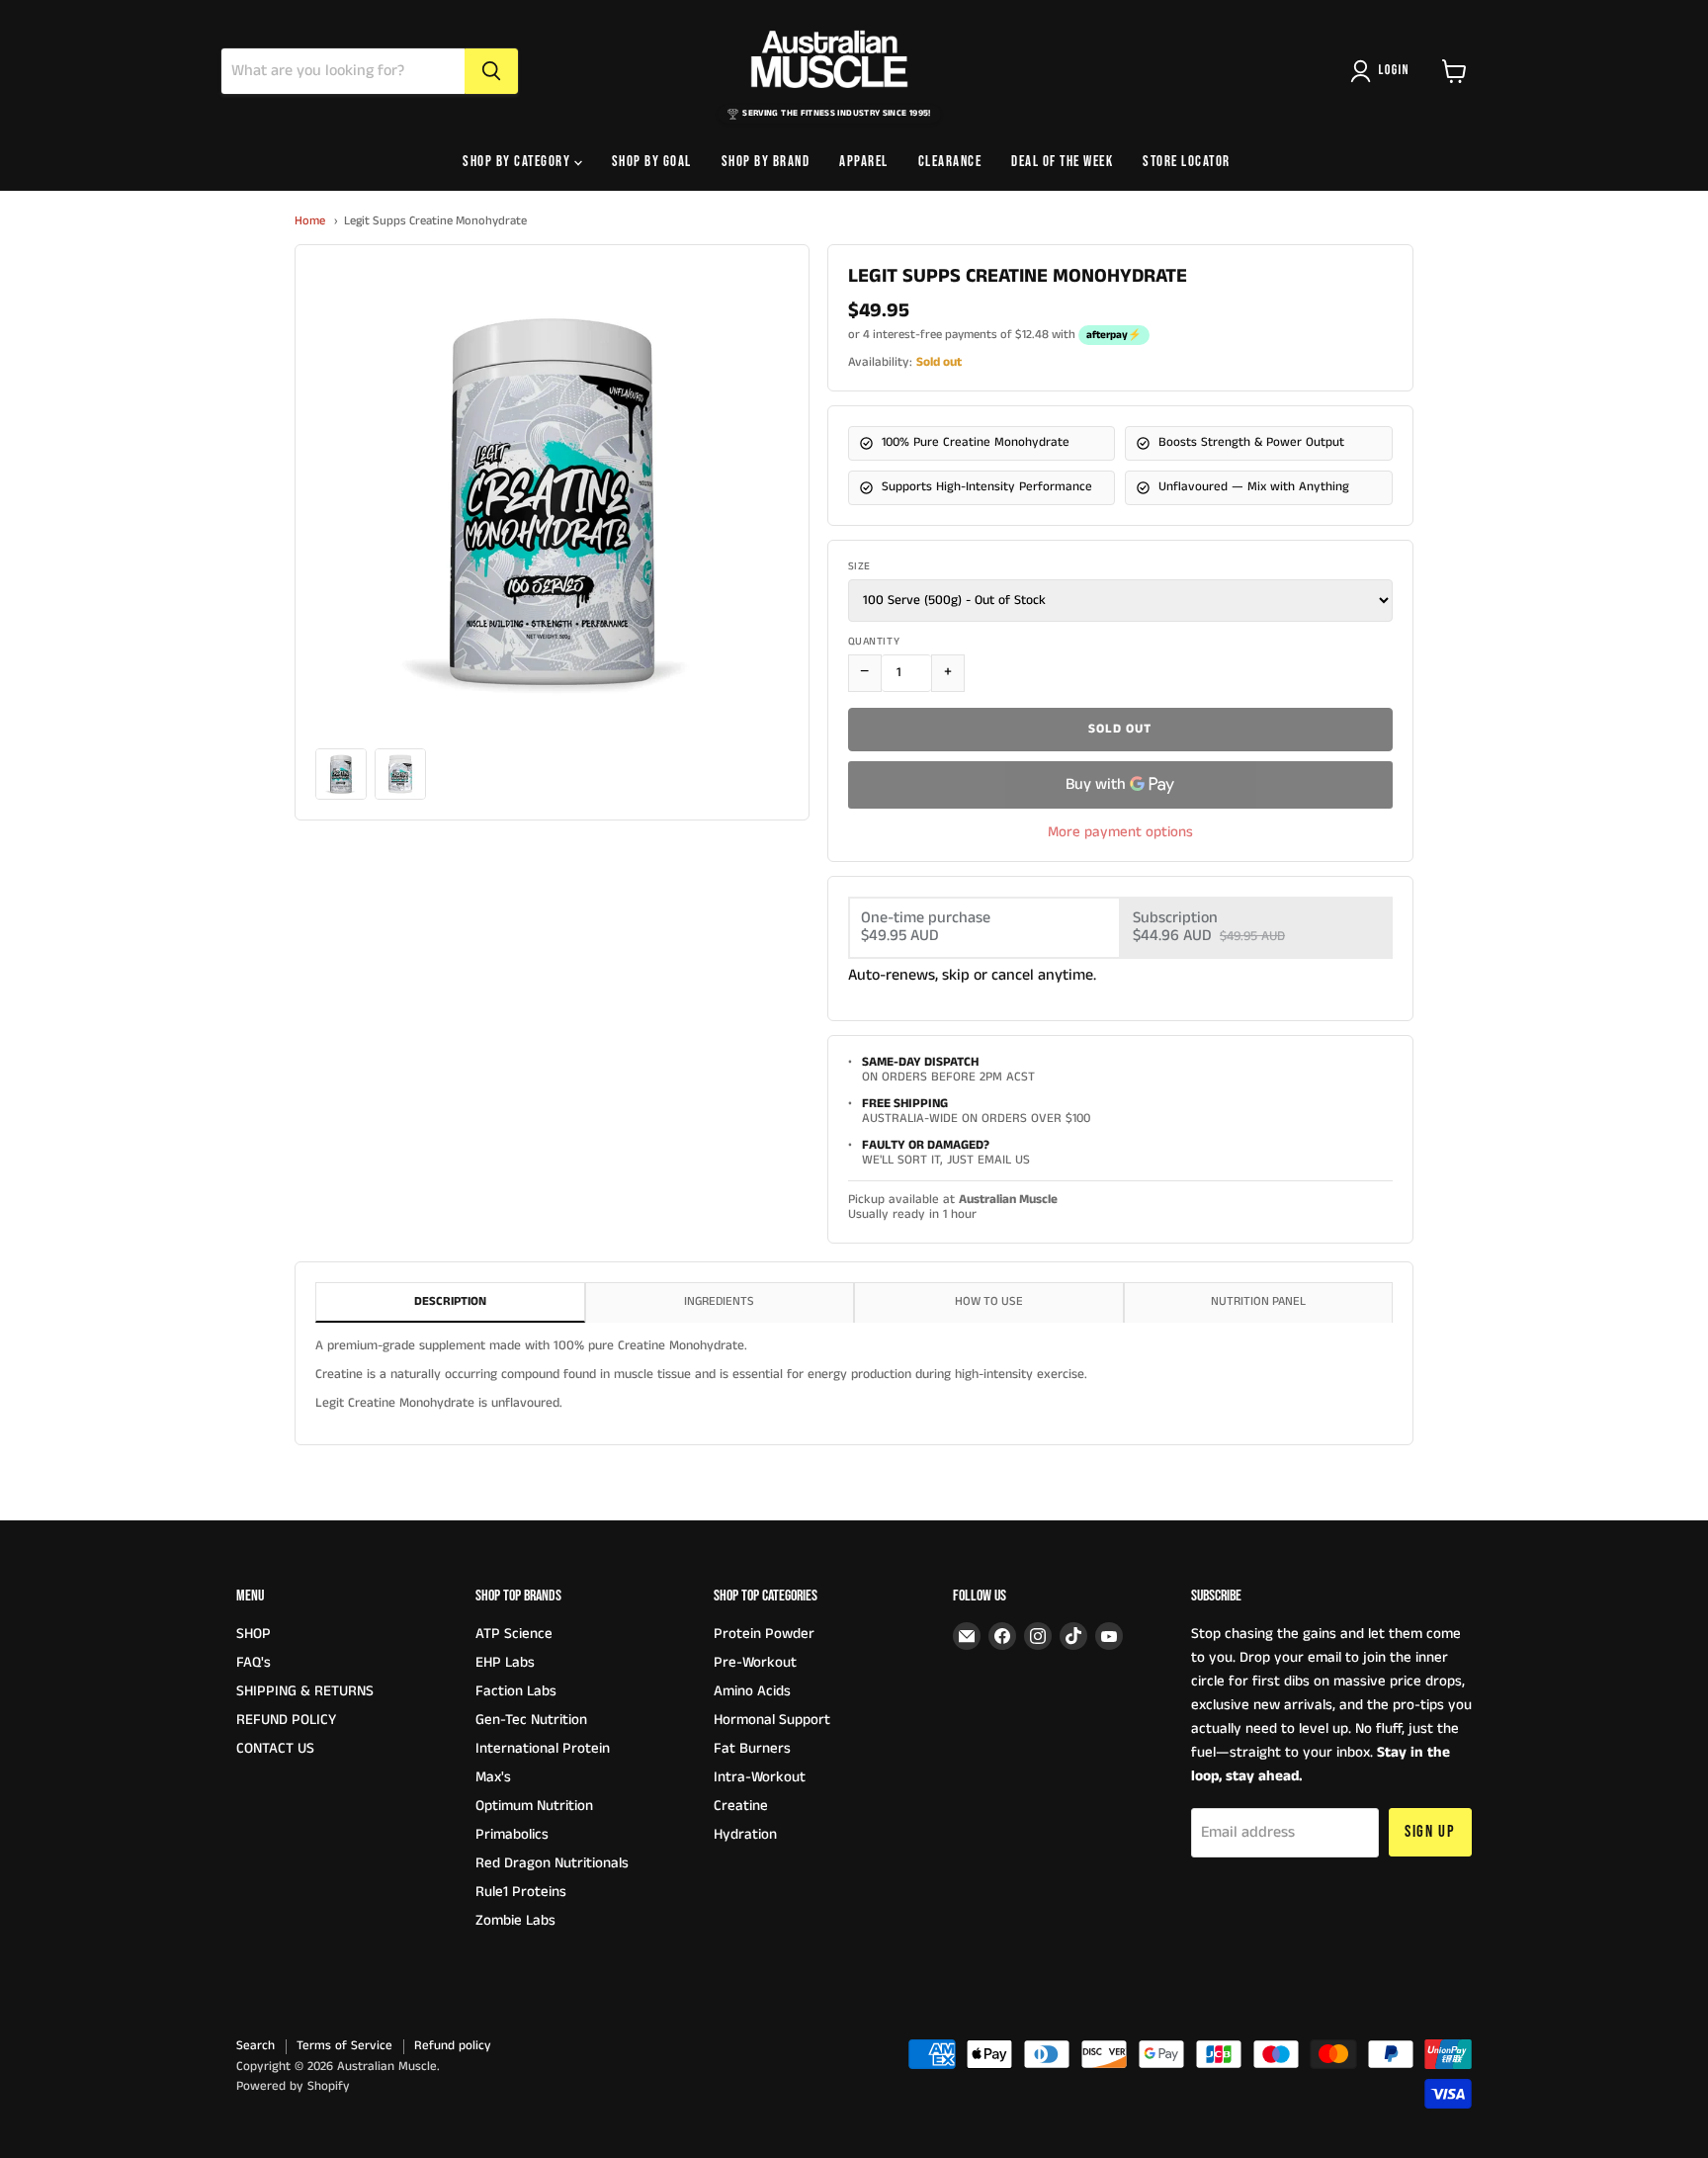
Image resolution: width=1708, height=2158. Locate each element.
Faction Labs (516, 1691)
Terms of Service (344, 2046)
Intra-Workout (760, 1777)
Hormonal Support (772, 1720)
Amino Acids (752, 1691)
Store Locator (1187, 162)
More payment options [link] (1120, 832)
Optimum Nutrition (534, 1806)
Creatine (741, 1806)
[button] (1384, 71)
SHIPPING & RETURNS (305, 1691)
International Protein (543, 1748)
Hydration (745, 1834)
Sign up (1430, 1832)
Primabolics (512, 1834)
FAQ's (254, 1662)
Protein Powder (764, 1634)
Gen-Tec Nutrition (531, 1720)
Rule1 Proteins (521, 1892)
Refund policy (453, 2046)
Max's (493, 1777)
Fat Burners (752, 1748)
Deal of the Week (1062, 162)
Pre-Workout (755, 1662)
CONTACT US (275, 1748)
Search (256, 2046)
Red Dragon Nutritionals (552, 1863)
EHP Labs (505, 1662)
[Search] (491, 71)
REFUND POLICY (286, 1720)
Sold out (1120, 729)
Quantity (874, 642)
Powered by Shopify (293, 2086)
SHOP (254, 1634)
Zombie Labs (515, 1920)
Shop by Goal (652, 162)
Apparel (864, 162)
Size (859, 567)
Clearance (950, 162)
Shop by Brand (766, 162)
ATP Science (514, 1634)
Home (310, 221)
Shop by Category (518, 162)
